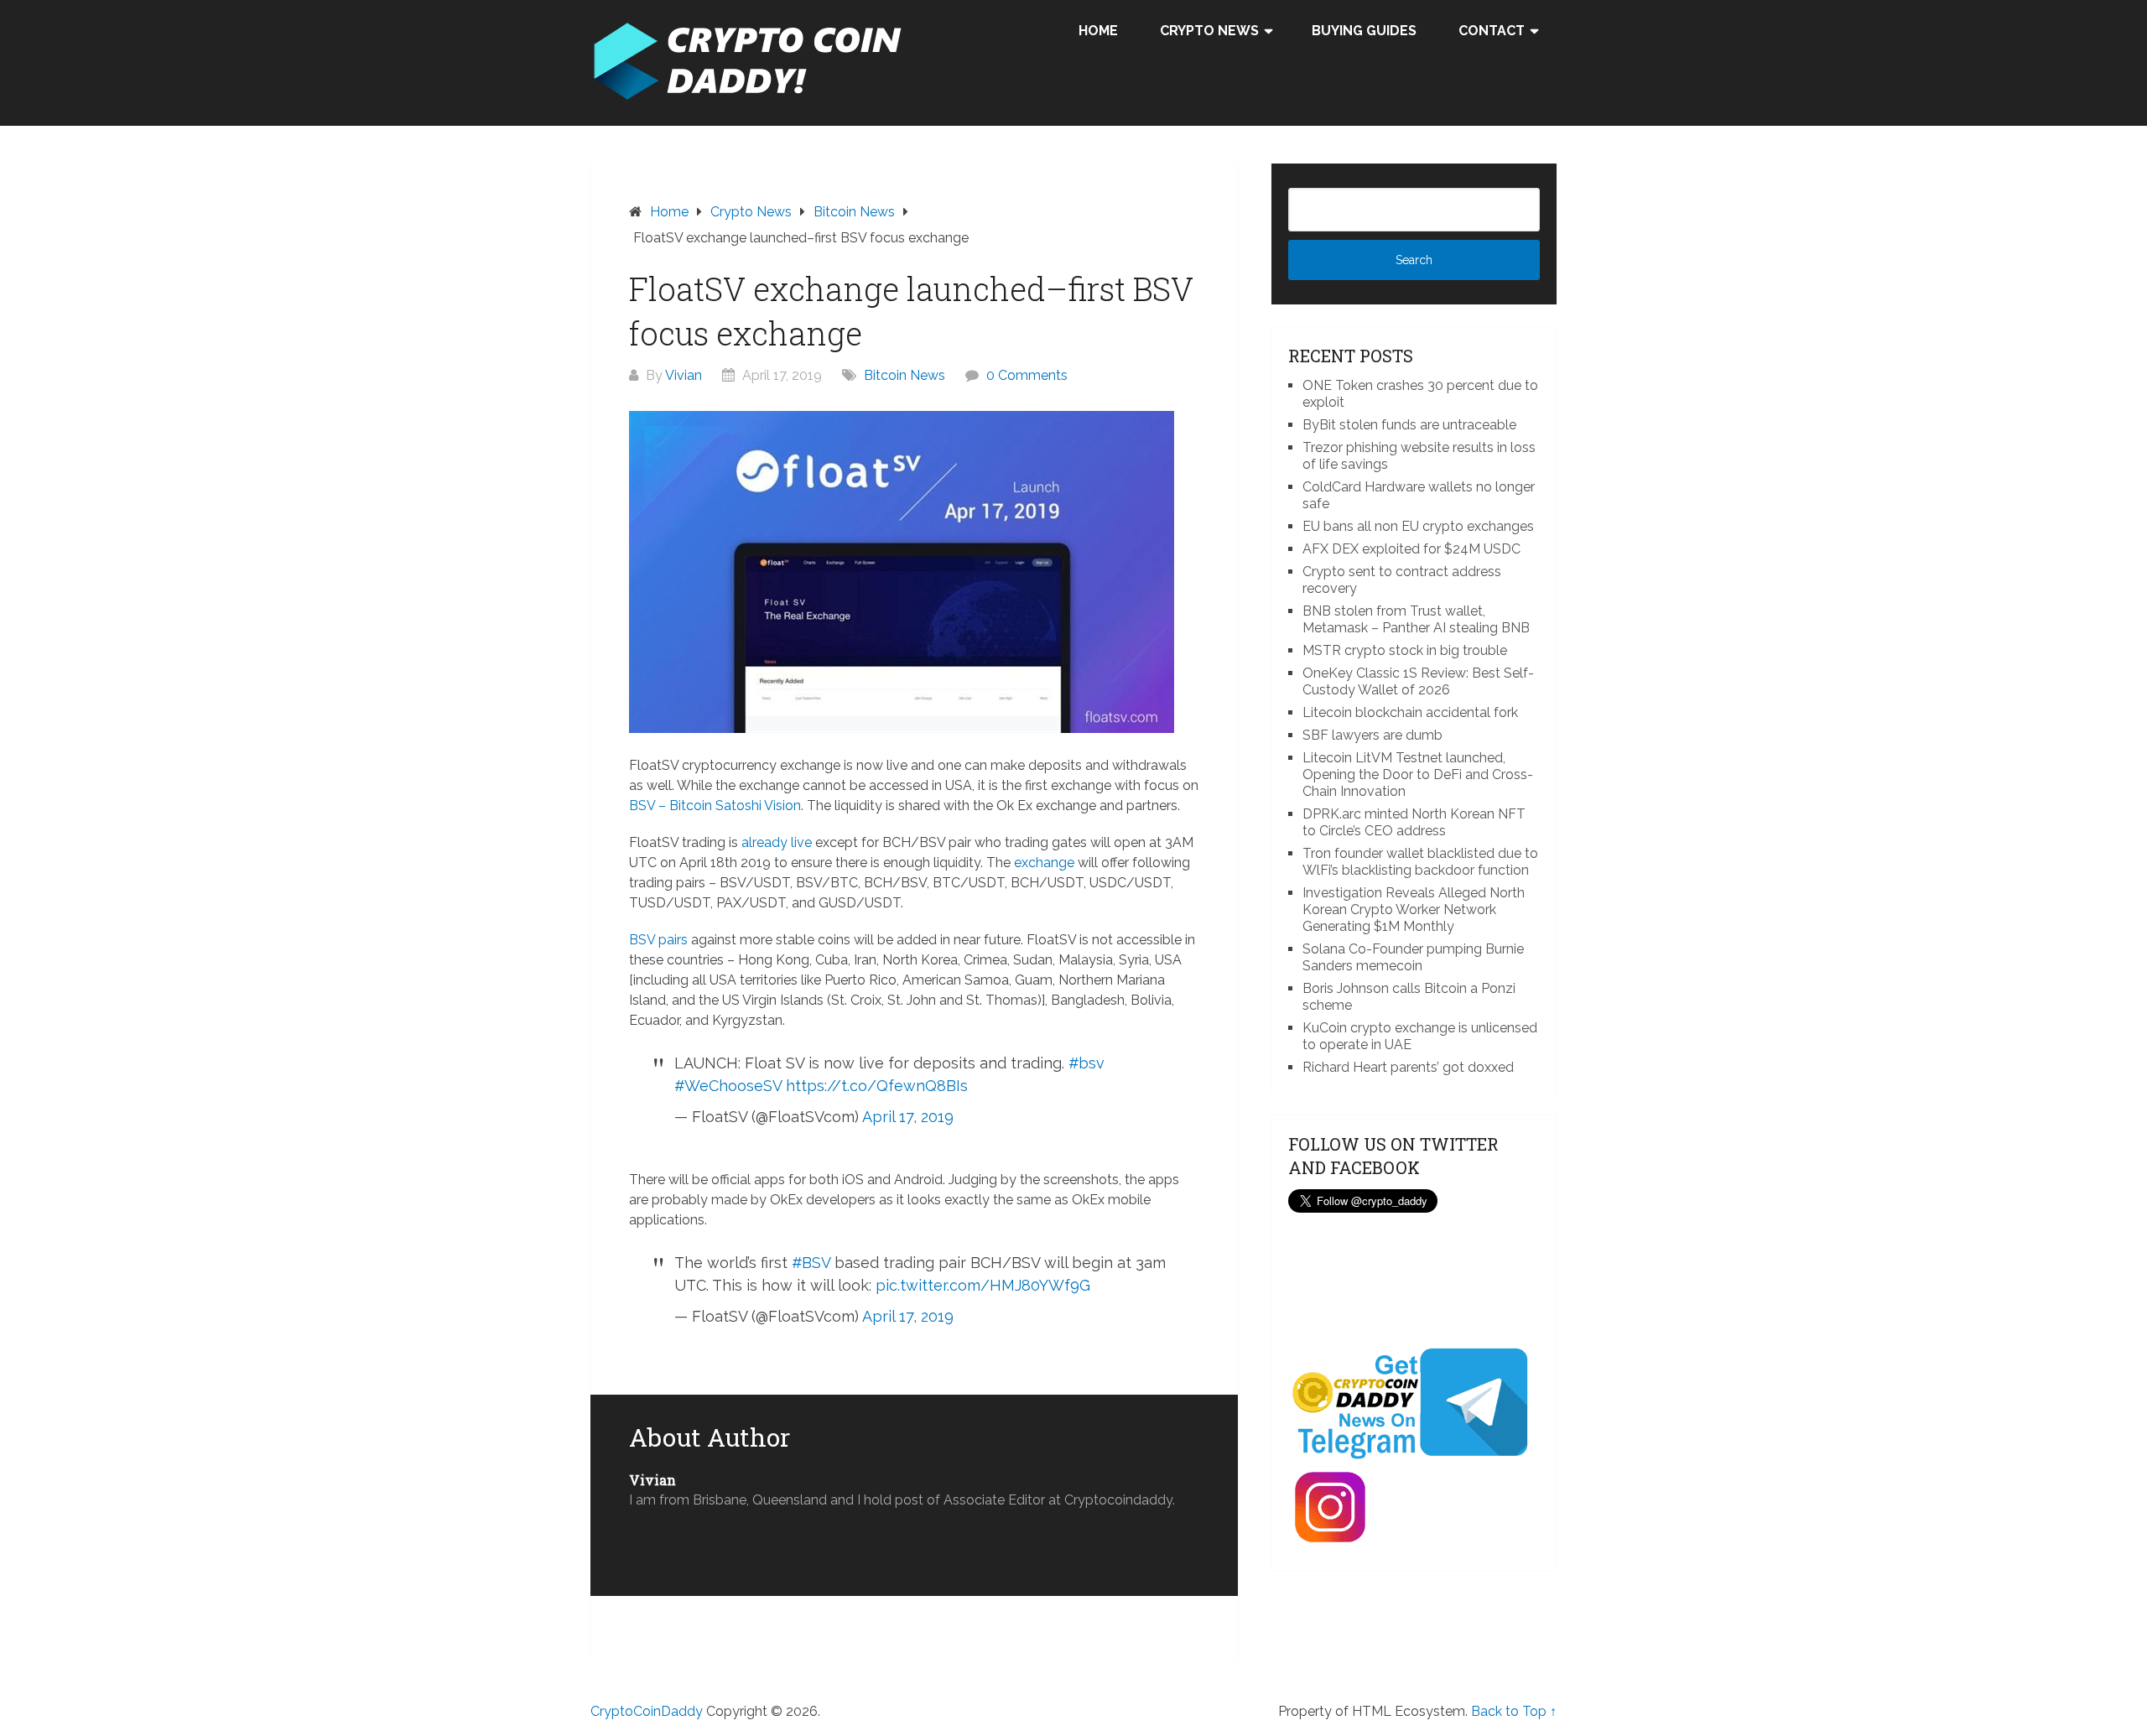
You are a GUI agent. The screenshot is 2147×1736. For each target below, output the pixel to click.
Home (1098, 31)
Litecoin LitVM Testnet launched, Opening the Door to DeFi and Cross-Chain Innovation (1418, 774)
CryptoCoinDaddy (647, 1711)
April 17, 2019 (908, 1117)
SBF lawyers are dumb (1372, 735)
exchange (1044, 863)
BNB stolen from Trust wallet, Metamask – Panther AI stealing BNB (1416, 619)
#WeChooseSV (728, 1086)
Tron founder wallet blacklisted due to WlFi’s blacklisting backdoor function (1420, 862)
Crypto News (1209, 31)
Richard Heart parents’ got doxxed (1408, 1067)
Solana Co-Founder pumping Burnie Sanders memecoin (1413, 957)
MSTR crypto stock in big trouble (1405, 650)
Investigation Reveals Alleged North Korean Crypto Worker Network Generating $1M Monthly (1414, 910)
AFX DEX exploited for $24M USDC (1411, 549)
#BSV (811, 1263)
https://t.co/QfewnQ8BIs (877, 1086)
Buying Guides (1364, 31)
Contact (1492, 31)
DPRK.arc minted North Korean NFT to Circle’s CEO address (1414, 822)
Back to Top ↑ (1514, 1711)
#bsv (1086, 1063)
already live (777, 842)
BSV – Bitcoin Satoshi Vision (715, 806)
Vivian (684, 375)
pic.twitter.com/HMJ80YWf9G (983, 1285)
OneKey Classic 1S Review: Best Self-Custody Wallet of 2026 (1418, 681)
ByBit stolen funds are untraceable (1409, 425)
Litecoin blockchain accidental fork (1410, 712)
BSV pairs (658, 940)
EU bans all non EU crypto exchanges (1418, 526)
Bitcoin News (905, 375)
